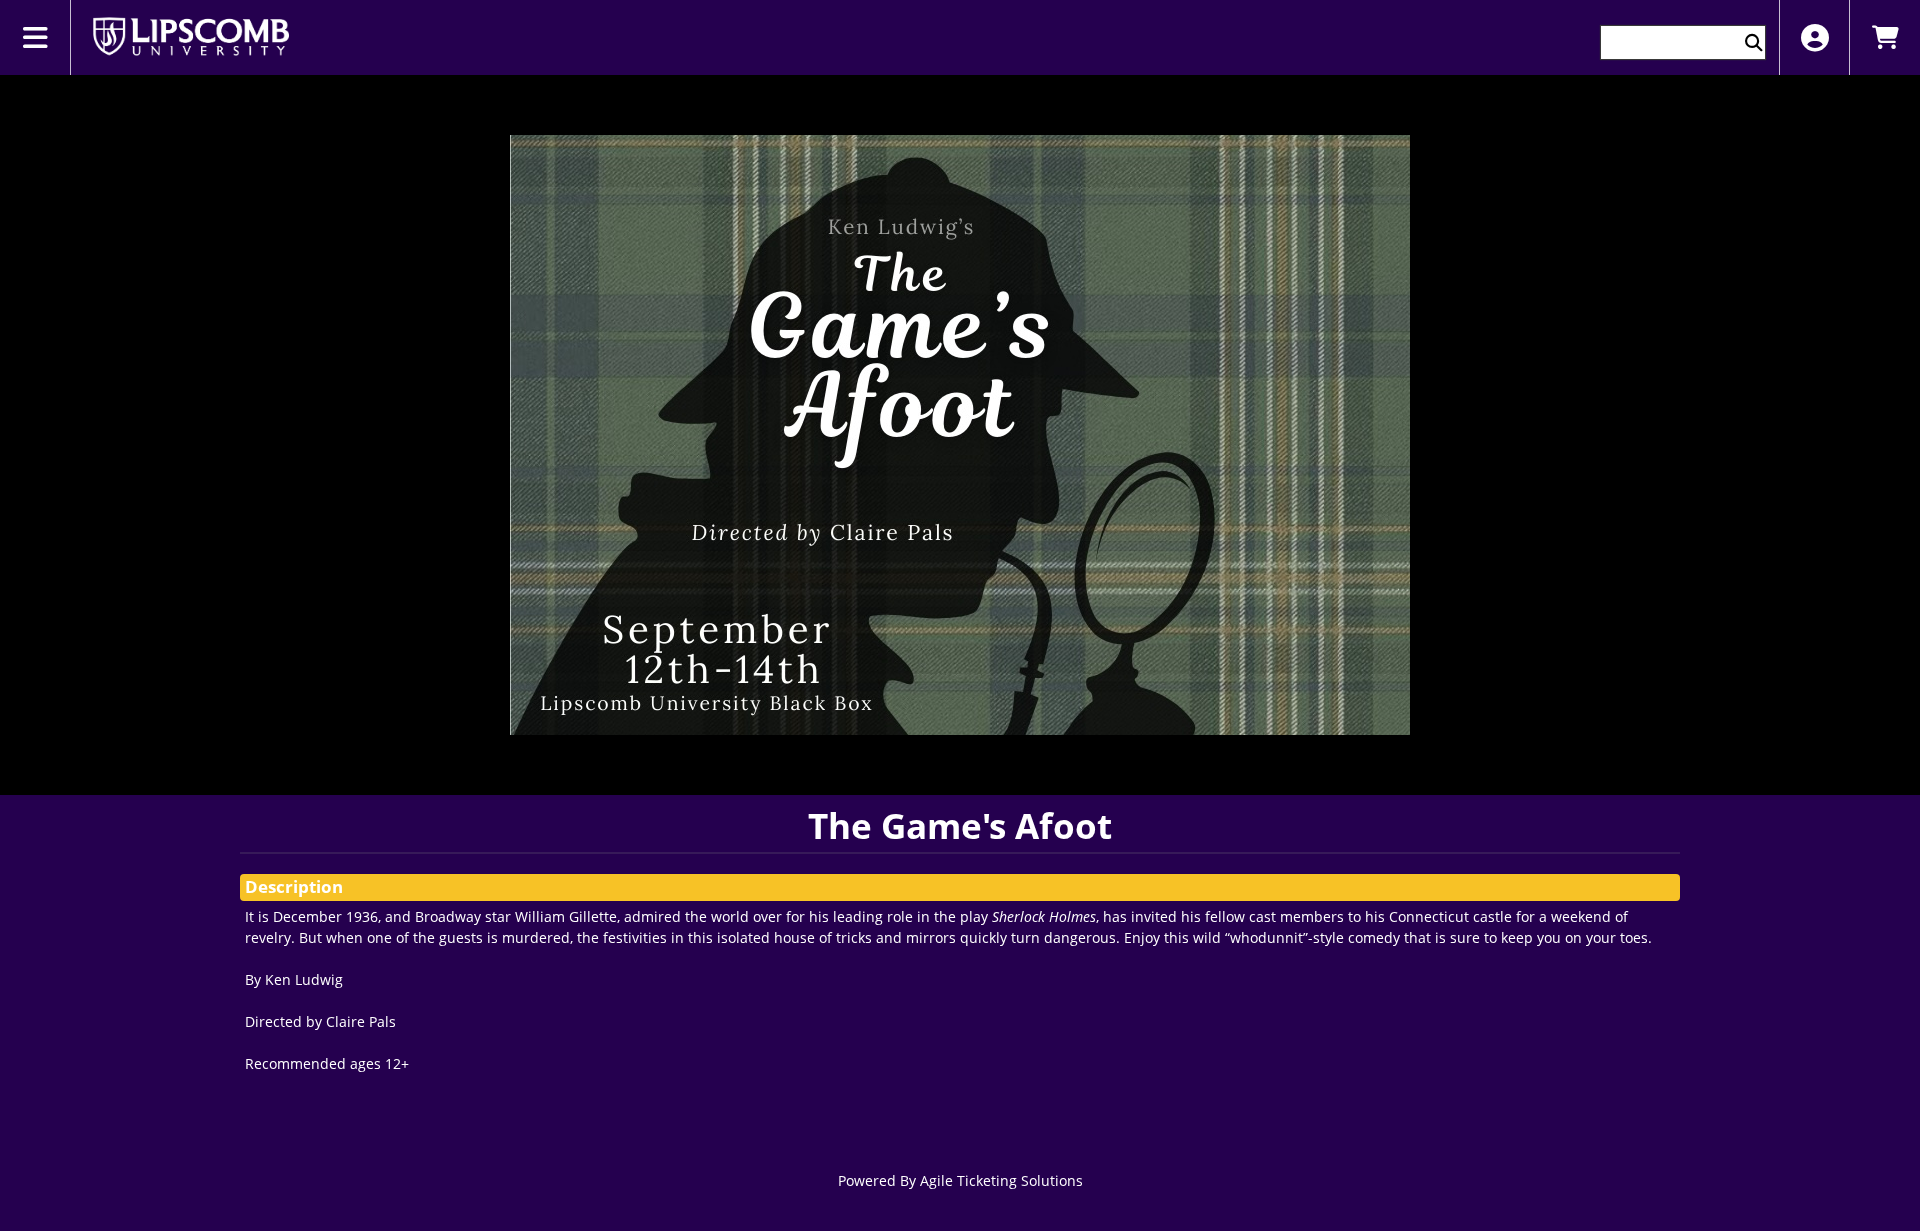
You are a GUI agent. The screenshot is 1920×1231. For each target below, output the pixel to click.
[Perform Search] (1754, 42)
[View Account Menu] (1814, 37)
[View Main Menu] (35, 37)
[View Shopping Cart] (1884, 37)
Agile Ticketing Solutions (1001, 1180)
